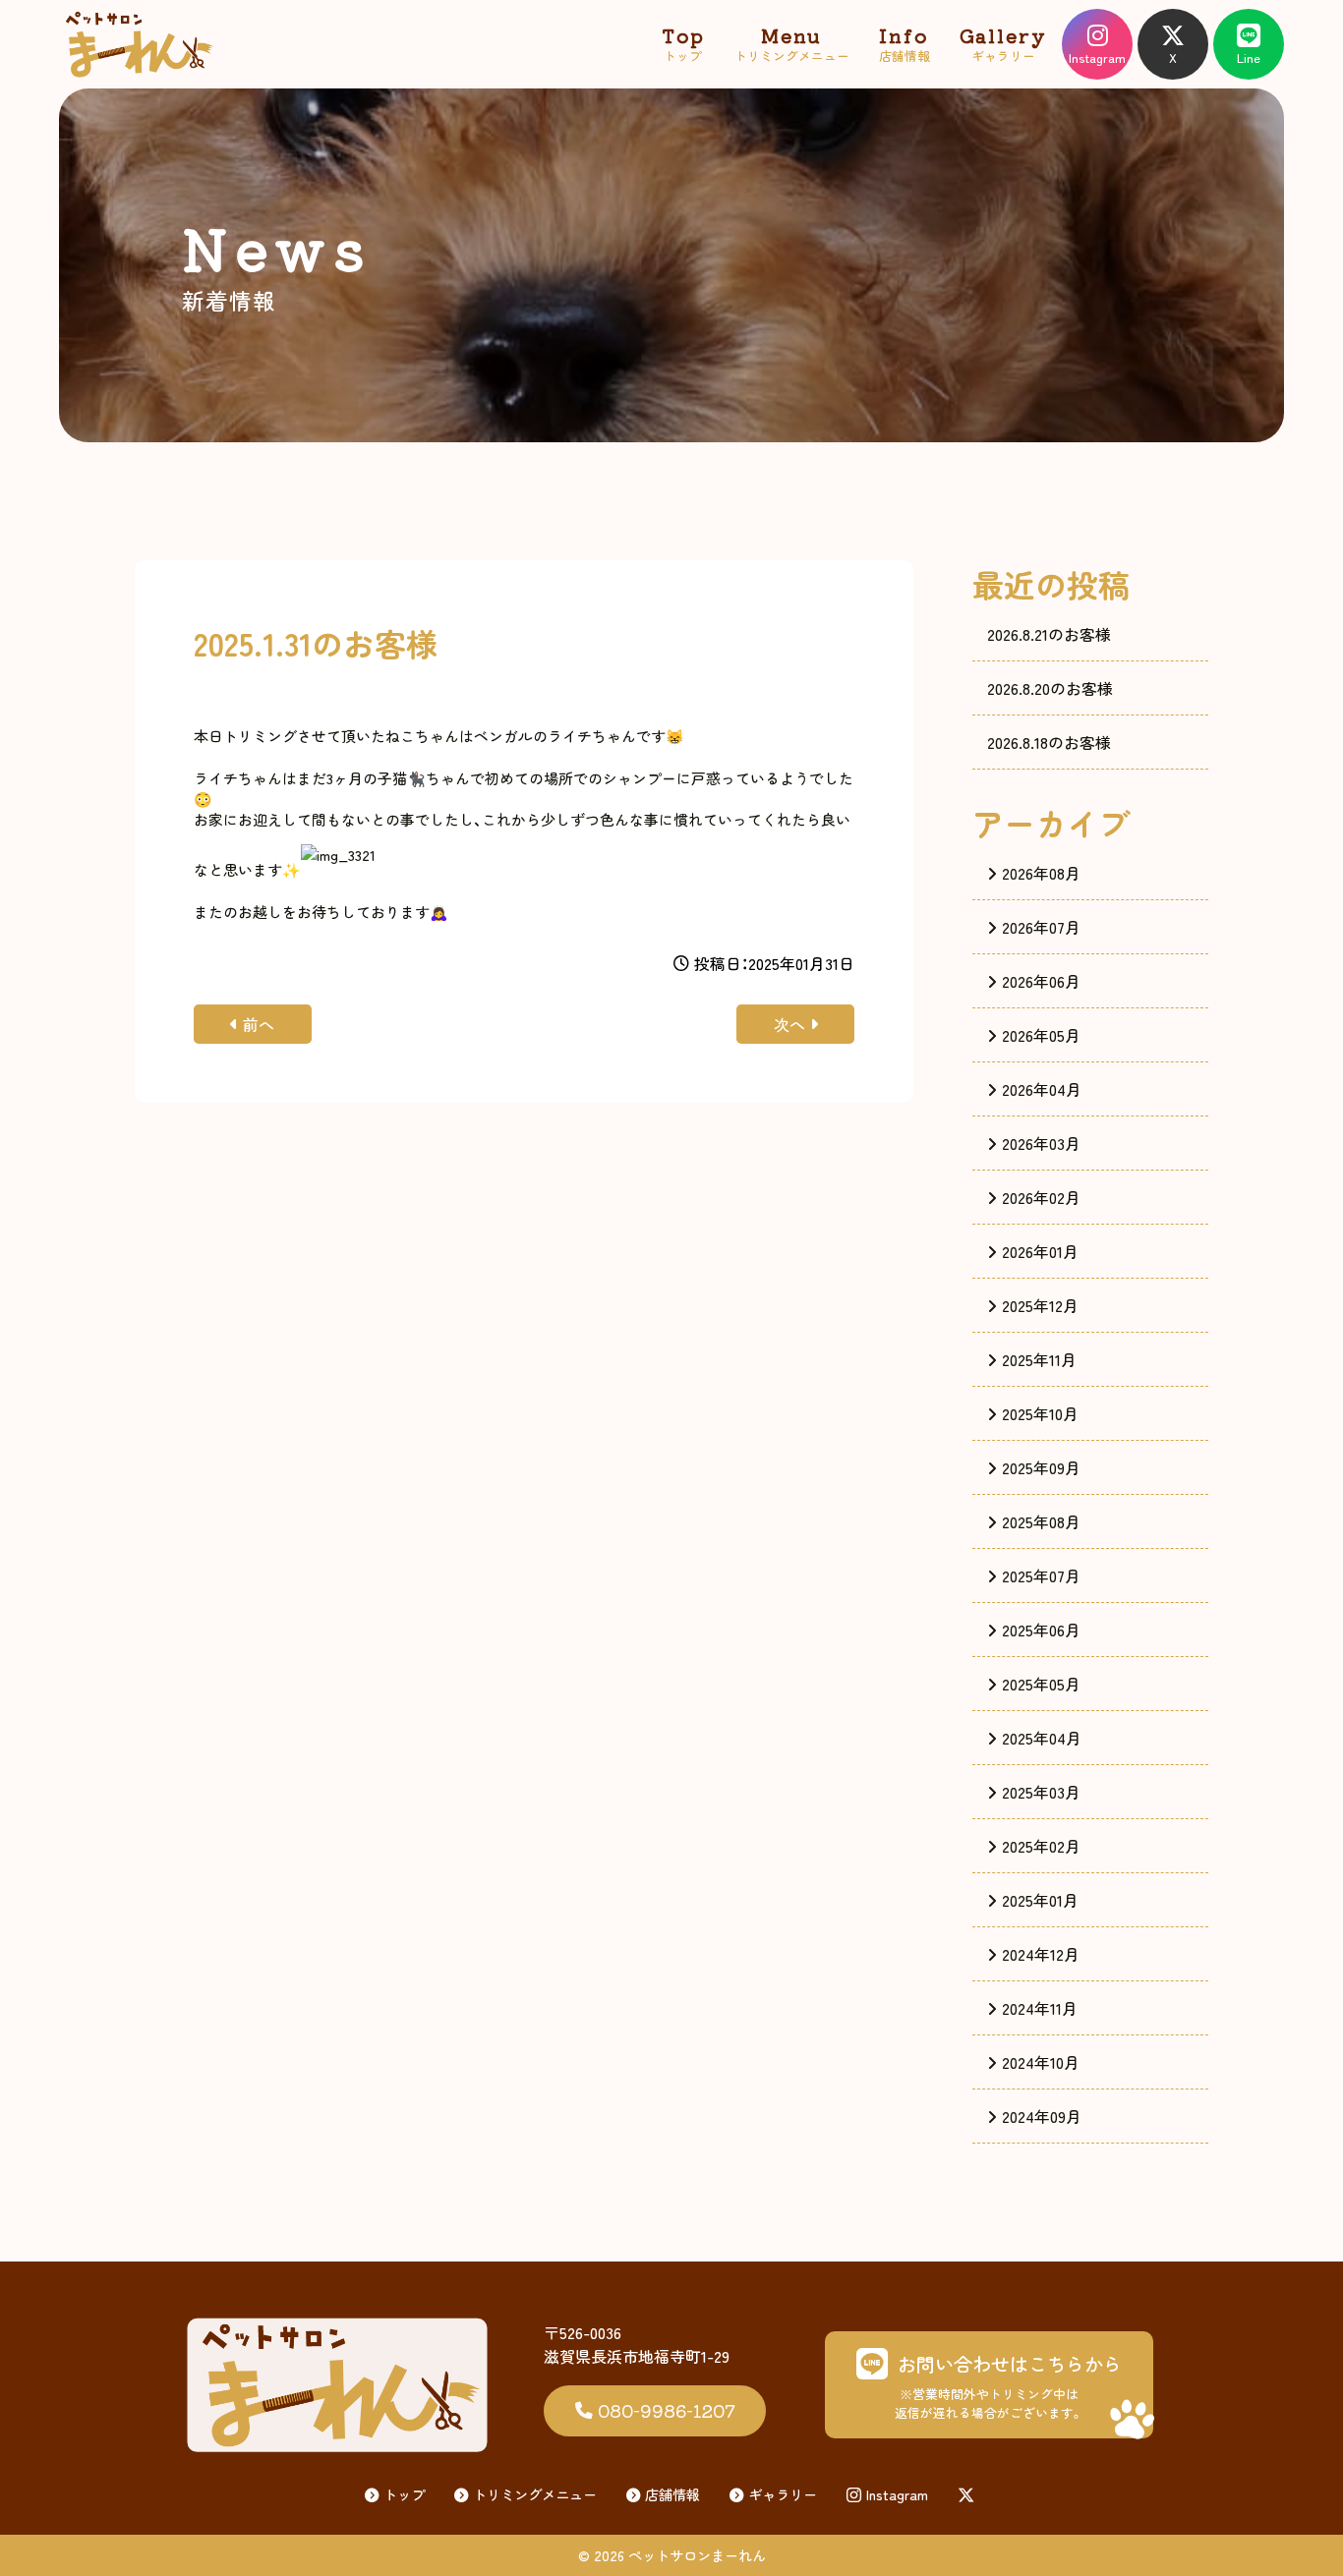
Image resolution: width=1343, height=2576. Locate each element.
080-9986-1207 (666, 2410)
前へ (259, 1024)
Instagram (897, 2494)
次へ (789, 1024)
